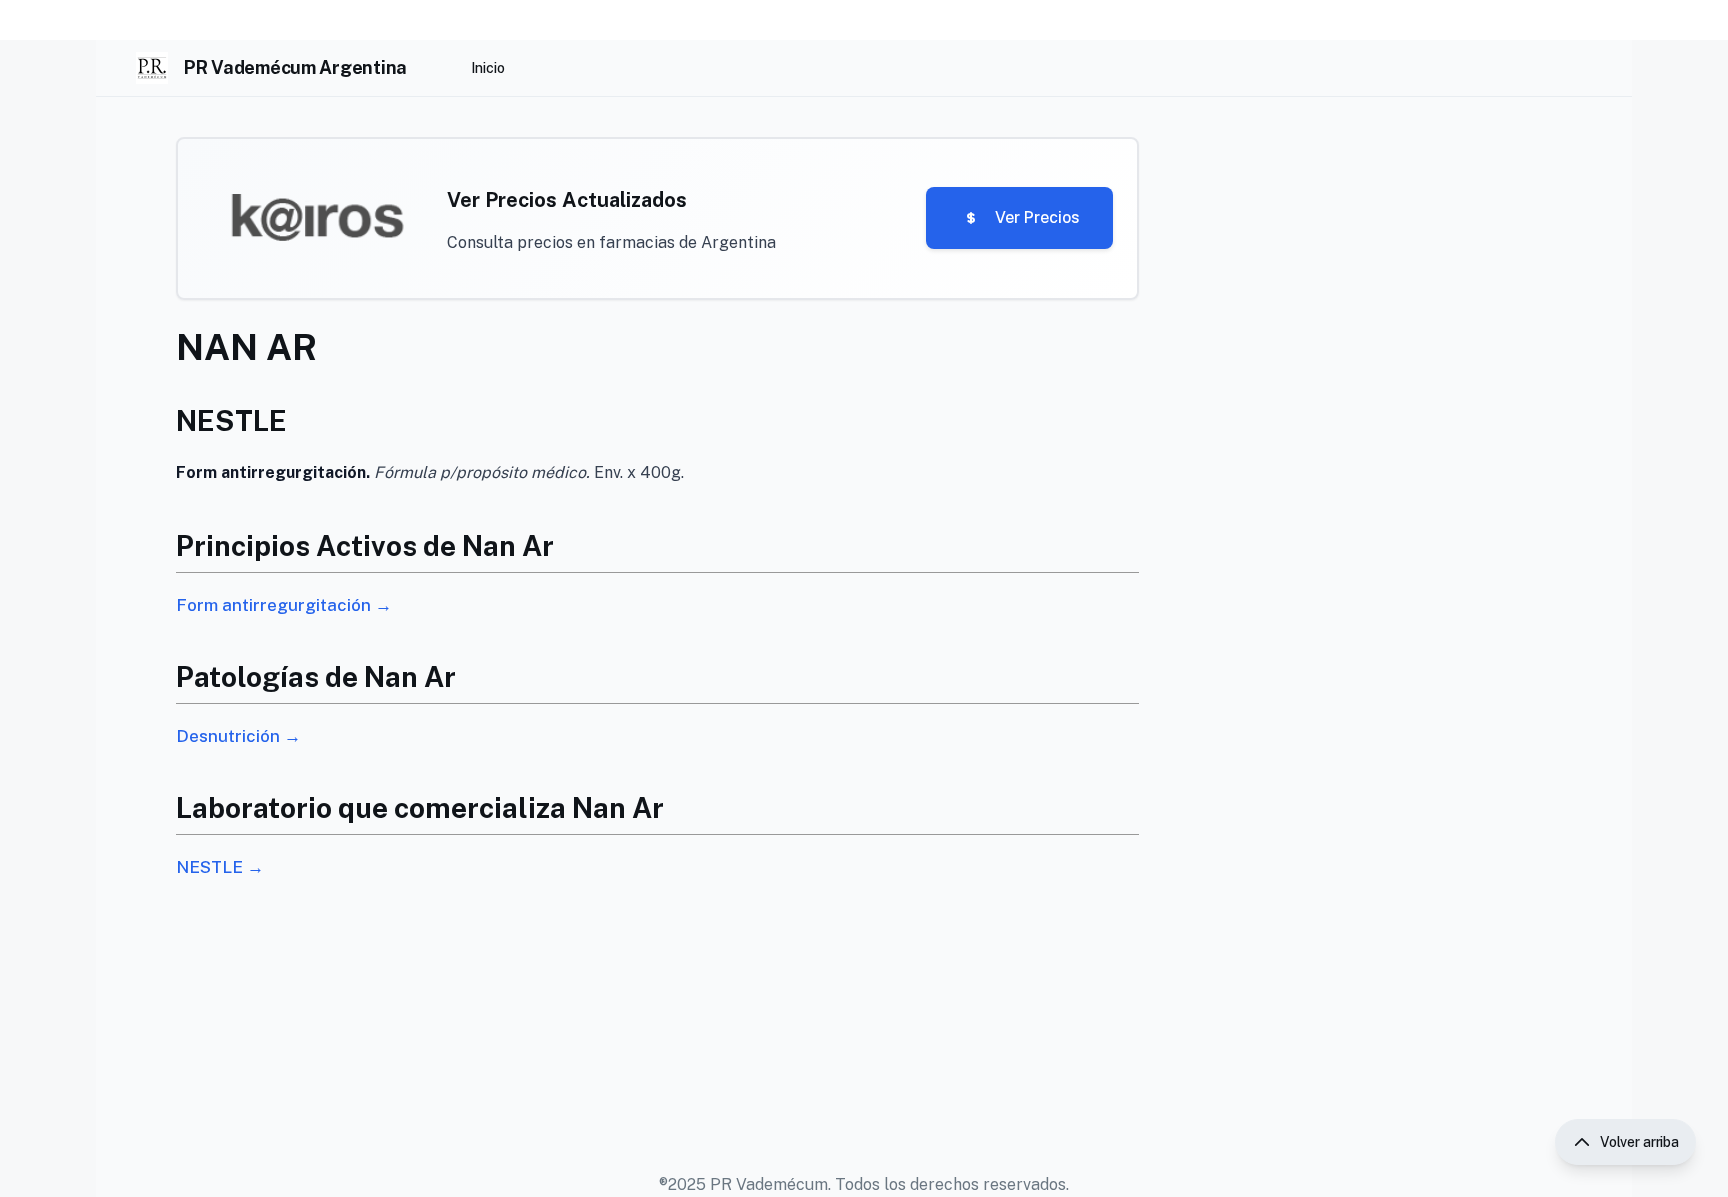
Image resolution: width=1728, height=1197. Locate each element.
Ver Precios (1037, 217)
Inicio (488, 68)
